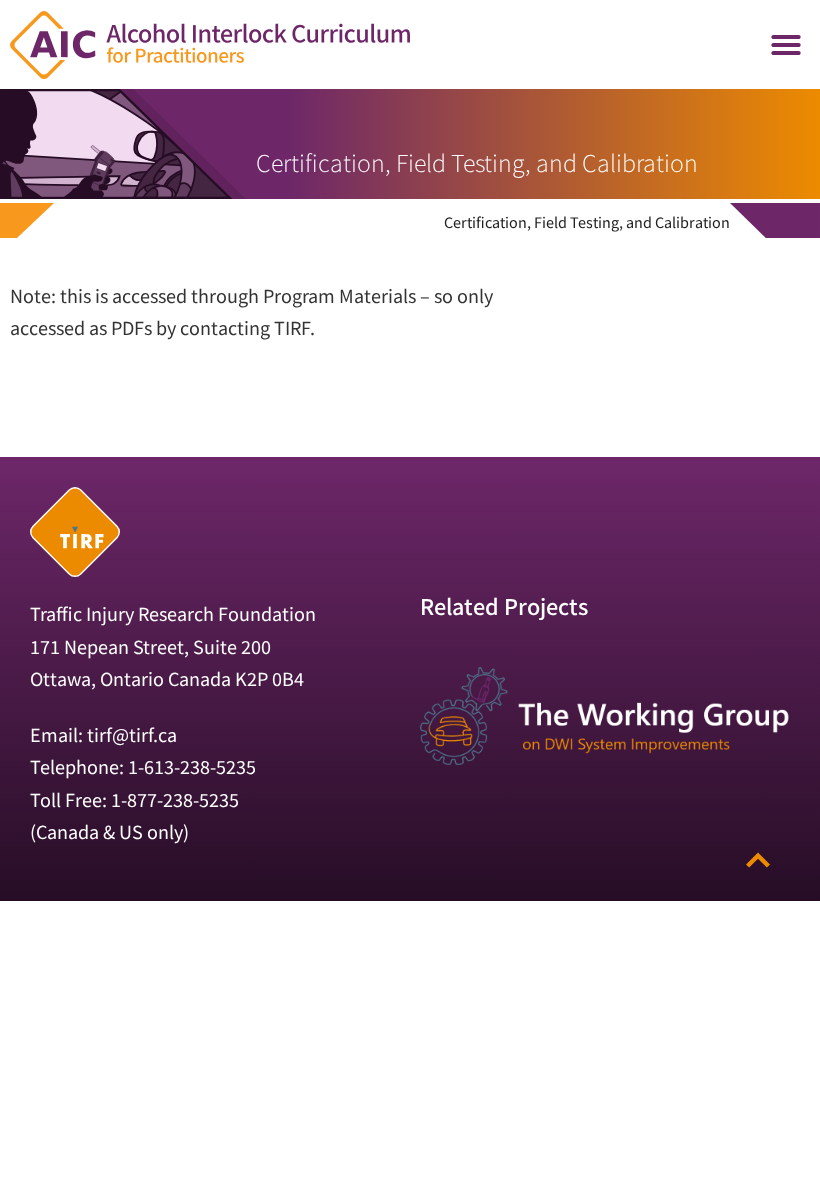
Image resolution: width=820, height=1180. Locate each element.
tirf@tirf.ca (132, 734)
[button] (786, 45)
